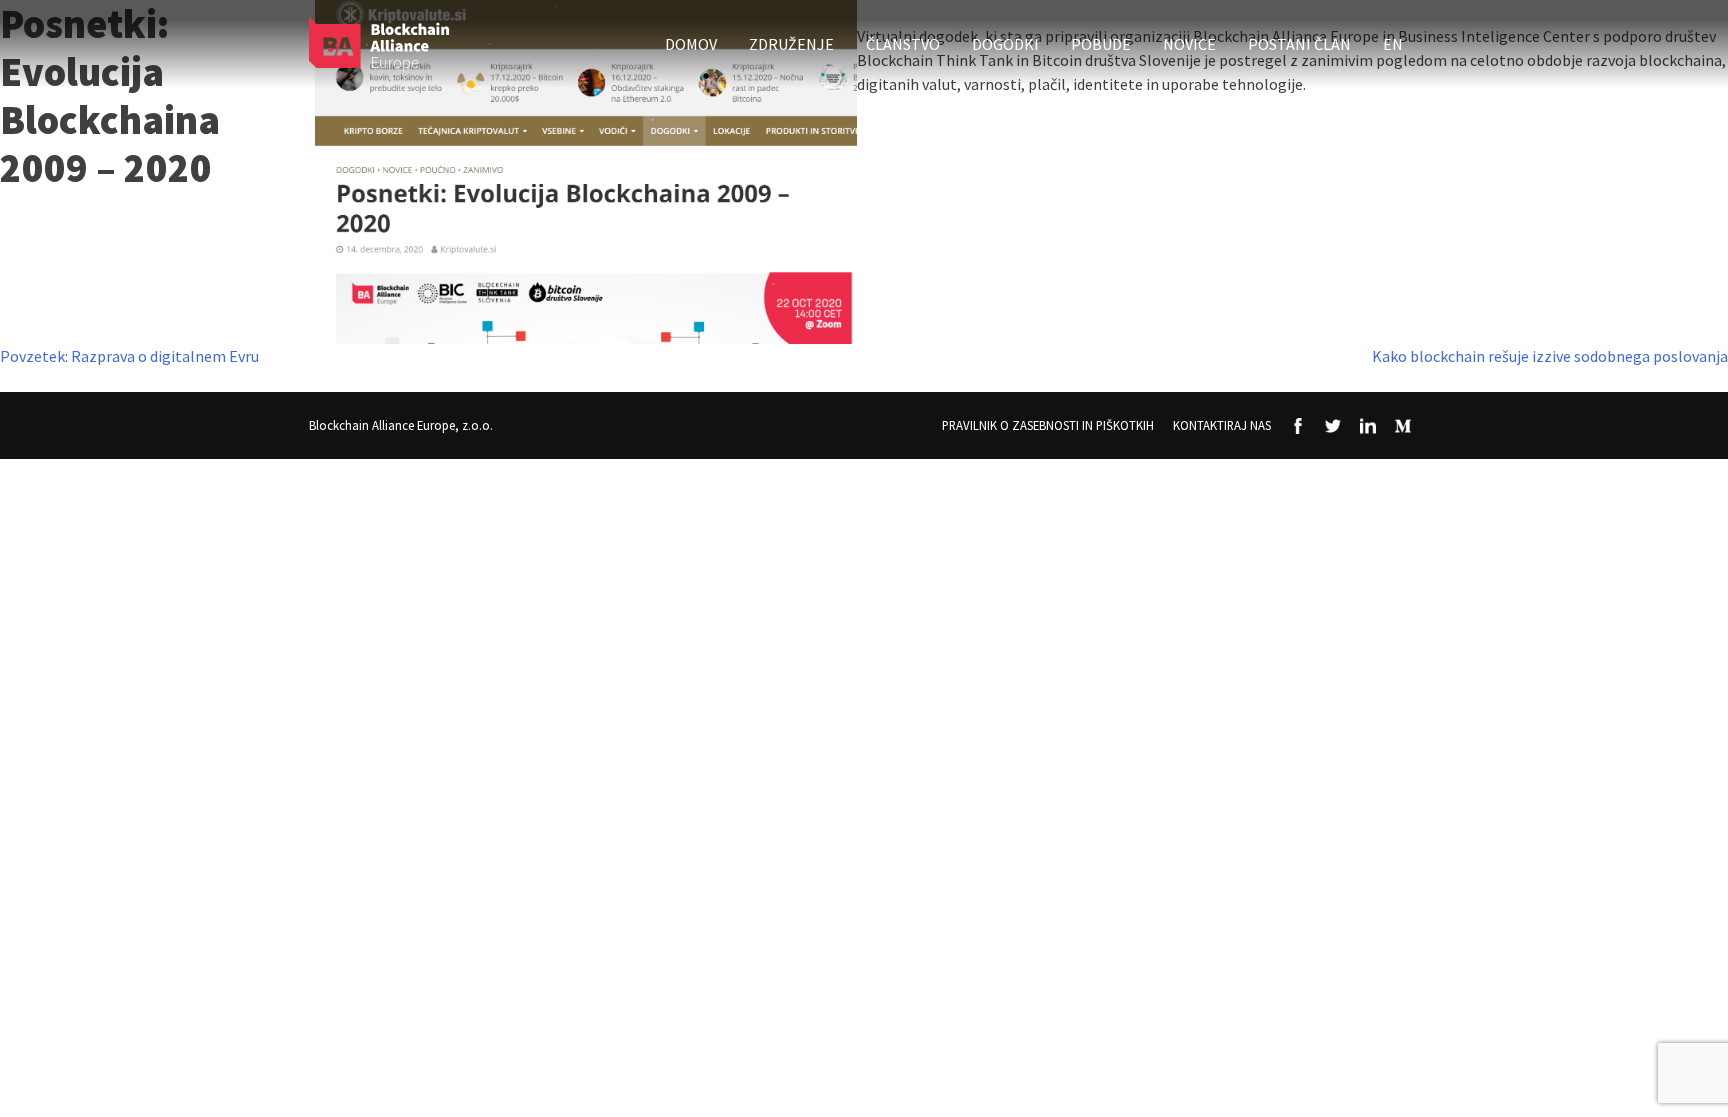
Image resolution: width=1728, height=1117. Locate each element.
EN (1393, 44)
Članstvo (903, 44)
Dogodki (1005, 44)
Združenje (791, 44)
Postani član (1299, 44)
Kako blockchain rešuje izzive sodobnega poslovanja (1550, 356)
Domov (691, 44)
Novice (1189, 44)
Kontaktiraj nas (1222, 425)
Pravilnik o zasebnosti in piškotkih (1048, 425)
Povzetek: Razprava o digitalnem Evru (129, 356)
